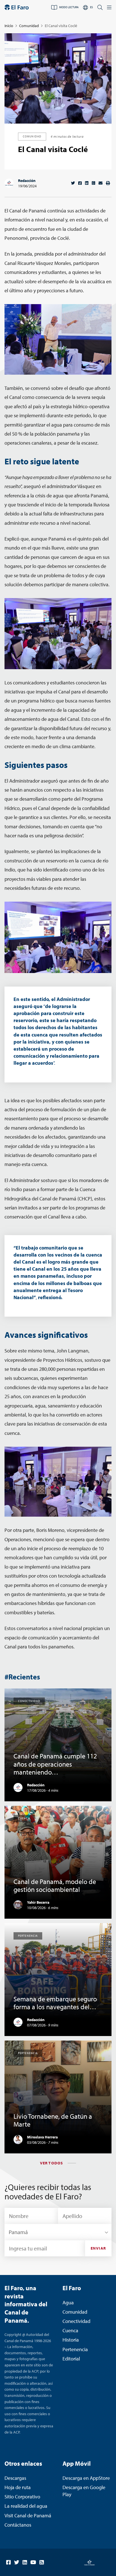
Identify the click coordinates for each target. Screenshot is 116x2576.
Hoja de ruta (18, 2487)
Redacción (27, 181)
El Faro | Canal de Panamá (17, 7)
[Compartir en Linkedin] (87, 183)
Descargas (15, 2478)
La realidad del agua (26, 2506)
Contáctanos (18, 2525)
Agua (68, 2302)
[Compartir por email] (101, 183)
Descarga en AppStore (86, 2478)
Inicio (9, 26)
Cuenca (70, 2330)
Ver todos (52, 2163)
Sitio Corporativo (22, 2497)
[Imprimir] (108, 183)
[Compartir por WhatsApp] (93, 183)
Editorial (71, 2359)
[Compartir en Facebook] (80, 183)
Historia (71, 2340)
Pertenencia (75, 2349)
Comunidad (29, 26)
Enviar (98, 2248)
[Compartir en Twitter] (73, 183)
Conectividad (76, 2321)
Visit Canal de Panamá (28, 2515)
